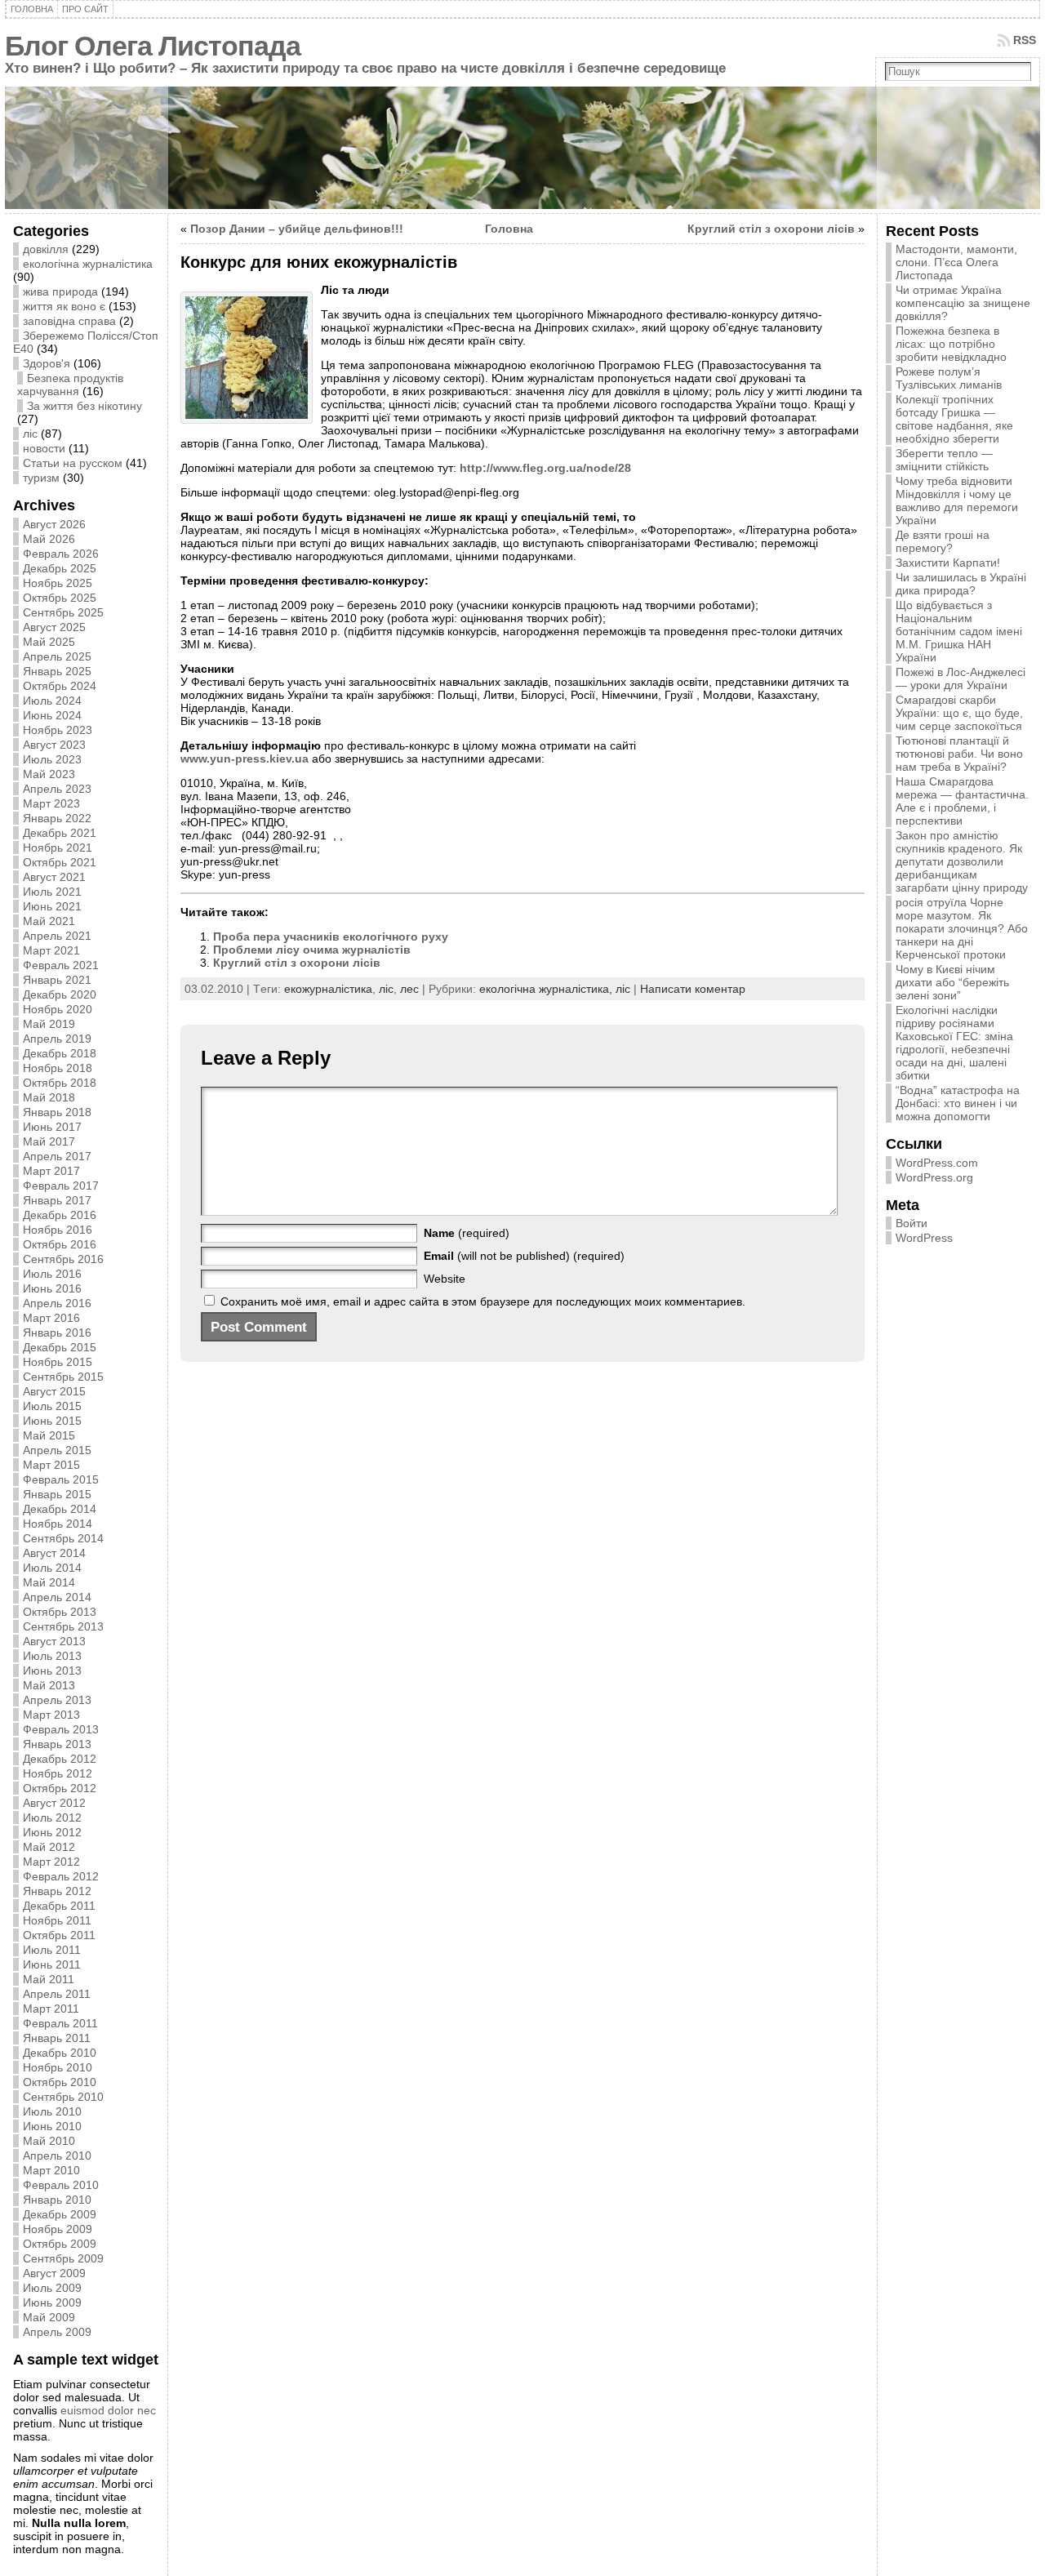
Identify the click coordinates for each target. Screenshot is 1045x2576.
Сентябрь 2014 (63, 1538)
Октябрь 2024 (60, 686)
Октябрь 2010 (60, 2082)
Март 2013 (51, 1715)
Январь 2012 (57, 1891)
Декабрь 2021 (60, 833)
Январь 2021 (57, 980)
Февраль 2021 (61, 965)
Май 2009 (49, 2317)
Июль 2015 (52, 1406)
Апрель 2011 (57, 1994)
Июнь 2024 (52, 715)
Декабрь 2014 (60, 1509)
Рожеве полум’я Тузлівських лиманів (949, 378)
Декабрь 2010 (60, 2053)
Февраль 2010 (61, 2185)
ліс (30, 434)
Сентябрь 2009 (63, 2258)
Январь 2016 (57, 1332)
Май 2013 (49, 1685)
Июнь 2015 (52, 1421)
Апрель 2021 (57, 936)
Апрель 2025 (57, 656)
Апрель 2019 (57, 1039)
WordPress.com (937, 1163)
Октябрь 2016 (60, 1244)
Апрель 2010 (57, 2156)
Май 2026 (49, 539)
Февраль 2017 (61, 1186)
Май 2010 (49, 2141)
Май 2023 (49, 774)
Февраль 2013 (61, 1729)
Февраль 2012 (61, 1876)
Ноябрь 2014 (58, 1524)
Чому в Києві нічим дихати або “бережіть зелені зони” (952, 982)
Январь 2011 (57, 2038)
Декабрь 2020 (60, 994)
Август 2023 (54, 745)
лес (409, 989)
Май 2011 (49, 1979)
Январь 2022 (57, 818)
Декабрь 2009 (60, 2214)
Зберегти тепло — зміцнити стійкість (944, 460)
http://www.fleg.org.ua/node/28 (545, 468)
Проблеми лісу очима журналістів (312, 950)
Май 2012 (49, 1847)
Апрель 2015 (57, 1450)
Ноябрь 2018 (58, 1068)
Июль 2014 (52, 1568)
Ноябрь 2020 (58, 1009)
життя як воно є (64, 306)
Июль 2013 (52, 1656)
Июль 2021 (52, 892)
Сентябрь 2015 (63, 1377)
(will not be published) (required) (524, 1256)
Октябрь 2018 (60, 1083)
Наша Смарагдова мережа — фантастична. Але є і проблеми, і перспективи (962, 801)
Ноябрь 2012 (58, 1773)
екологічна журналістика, (547, 989)
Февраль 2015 (61, 1479)
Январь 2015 (57, 1494)
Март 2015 (51, 1465)
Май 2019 (49, 1024)
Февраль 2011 (60, 2023)
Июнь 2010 (52, 2126)
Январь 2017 (57, 1200)
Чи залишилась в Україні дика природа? (961, 584)
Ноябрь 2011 (57, 1920)
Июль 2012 (52, 1817)
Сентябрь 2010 (63, 2097)
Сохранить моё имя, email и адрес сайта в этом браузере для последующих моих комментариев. (483, 1301)
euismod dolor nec (108, 2410)
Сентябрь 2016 (63, 1259)
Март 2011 (51, 2009)
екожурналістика (328, 989)
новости (44, 448)
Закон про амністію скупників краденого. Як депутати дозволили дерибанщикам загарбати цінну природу (962, 861)
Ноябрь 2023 (58, 730)
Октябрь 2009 (60, 2244)
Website (445, 1279)
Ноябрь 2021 (58, 848)
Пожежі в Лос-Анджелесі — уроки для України (961, 678)
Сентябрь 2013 (63, 1626)
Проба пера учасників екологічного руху (331, 937)
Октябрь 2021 (60, 862)
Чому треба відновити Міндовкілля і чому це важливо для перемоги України (957, 501)
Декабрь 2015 (60, 1347)
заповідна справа (69, 321)
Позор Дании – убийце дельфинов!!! (297, 229)
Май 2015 (49, 1435)
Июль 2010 (52, 2111)
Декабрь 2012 (60, 1759)
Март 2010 (51, 2170)
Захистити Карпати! (948, 563)
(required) (467, 1233)
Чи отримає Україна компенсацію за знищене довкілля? (963, 303)
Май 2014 (49, 1582)
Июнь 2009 (52, 2302)
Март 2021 (51, 950)
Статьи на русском (73, 463)
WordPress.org (934, 1177)
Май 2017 (49, 1141)
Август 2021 (54, 877)
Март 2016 (51, 1318)
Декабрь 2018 (60, 1053)
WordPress (924, 1238)
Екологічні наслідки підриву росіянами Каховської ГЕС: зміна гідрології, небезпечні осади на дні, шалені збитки (954, 1043)
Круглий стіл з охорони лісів (771, 229)
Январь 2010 (57, 2200)
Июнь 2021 (52, 906)
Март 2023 (51, 803)
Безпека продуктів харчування (70, 385)
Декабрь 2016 (60, 1215)
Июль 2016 (52, 1274)
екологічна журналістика (88, 264)
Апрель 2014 (57, 1597)
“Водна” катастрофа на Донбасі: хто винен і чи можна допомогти (958, 1103)
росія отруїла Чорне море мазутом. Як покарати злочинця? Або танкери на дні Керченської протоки (962, 928)
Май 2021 (49, 921)
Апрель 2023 (57, 789)
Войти (912, 1223)
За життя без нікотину (84, 406)
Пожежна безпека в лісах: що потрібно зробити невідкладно (951, 344)
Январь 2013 (57, 1744)
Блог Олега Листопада (153, 46)
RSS (1025, 40)
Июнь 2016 (52, 1288)
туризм (41, 478)
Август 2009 (54, 2273)
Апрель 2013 (57, 1700)
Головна (509, 229)
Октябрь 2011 (59, 1935)
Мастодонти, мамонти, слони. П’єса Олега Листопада (956, 262)
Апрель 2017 (57, 1156)
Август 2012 (54, 1803)
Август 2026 (54, 524)
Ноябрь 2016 (58, 1230)
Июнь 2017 (52, 1127)
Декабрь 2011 (59, 1906)
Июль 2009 (52, 2288)
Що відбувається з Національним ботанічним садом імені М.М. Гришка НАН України (959, 631)
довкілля (46, 249)
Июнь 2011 (52, 1964)
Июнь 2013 (52, 1671)
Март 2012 (51, 1862)
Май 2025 (49, 642)
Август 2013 (54, 1641)
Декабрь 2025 (60, 568)
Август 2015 (54, 1391)
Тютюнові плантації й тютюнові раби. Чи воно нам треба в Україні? (959, 754)
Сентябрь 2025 (63, 612)
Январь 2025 (57, 671)
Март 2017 (51, 1171)
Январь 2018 (57, 1112)
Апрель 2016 (57, 1303)
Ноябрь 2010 (58, 2067)
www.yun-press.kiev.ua (245, 759)
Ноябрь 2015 (58, 1362)
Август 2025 (54, 627)
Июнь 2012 (52, 1832)
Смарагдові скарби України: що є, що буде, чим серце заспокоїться (959, 713)
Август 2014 (54, 1553)
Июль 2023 (52, 759)
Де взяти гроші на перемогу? (943, 541)
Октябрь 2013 (60, 1612)
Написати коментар (693, 989)
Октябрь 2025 (60, 598)
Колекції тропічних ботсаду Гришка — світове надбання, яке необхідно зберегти (954, 419)
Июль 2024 (52, 701)
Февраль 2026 (61, 554)
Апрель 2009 (57, 2332)
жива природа (60, 291)
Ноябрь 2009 (58, 2229)
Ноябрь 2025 (58, 583)
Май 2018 (49, 1097)
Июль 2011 (52, 1950)
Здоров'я (47, 363)
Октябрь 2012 (60, 1788)
